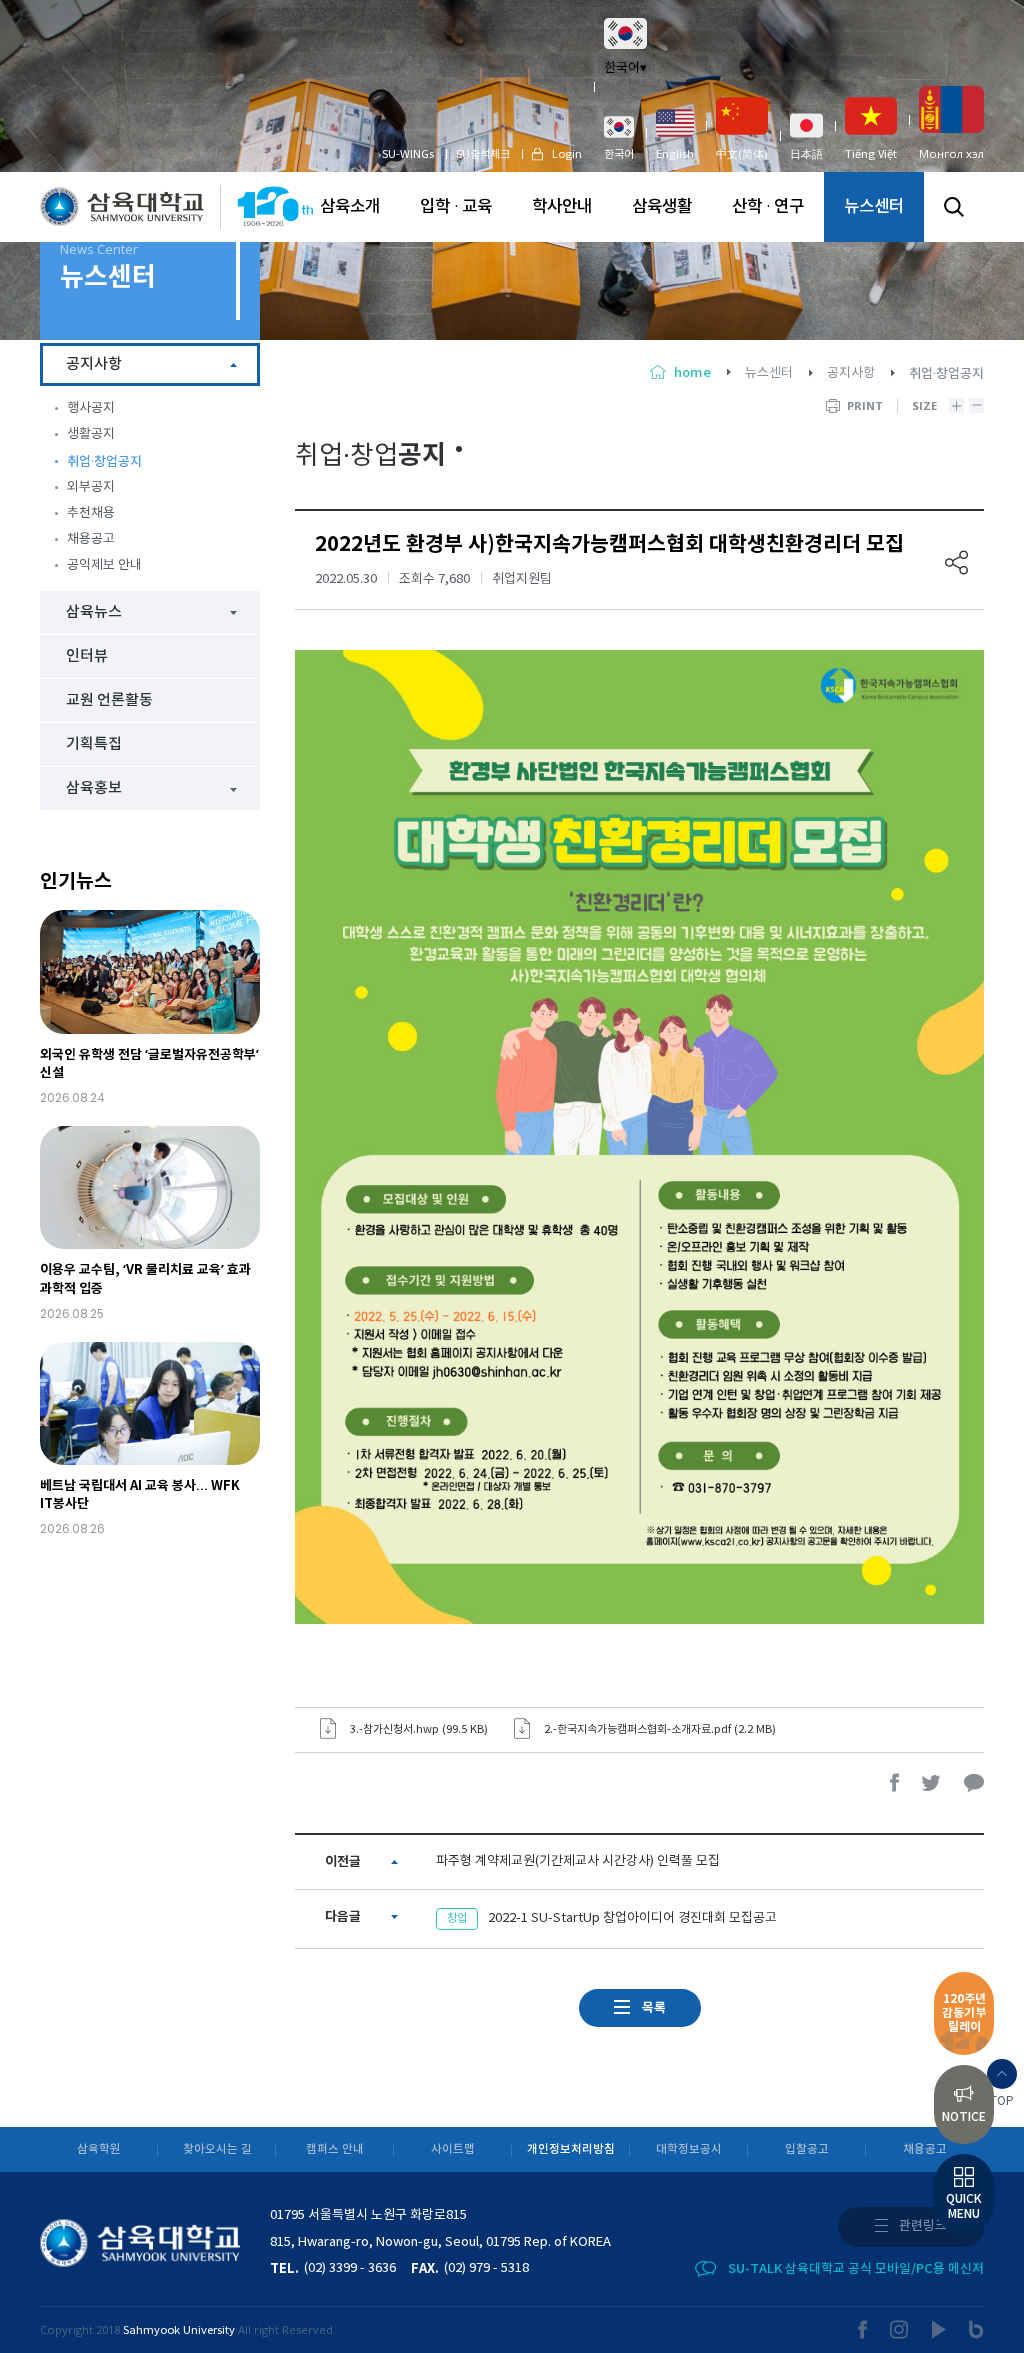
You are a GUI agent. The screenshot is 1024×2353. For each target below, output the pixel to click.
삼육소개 (350, 207)
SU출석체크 (483, 154)
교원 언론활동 (109, 700)
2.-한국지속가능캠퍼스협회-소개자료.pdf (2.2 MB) (660, 1729)
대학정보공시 (689, 2149)
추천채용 (91, 513)
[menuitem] (619, 137)
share (957, 562)
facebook (895, 1782)
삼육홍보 (94, 788)
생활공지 (91, 434)
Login (567, 154)
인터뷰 (87, 656)
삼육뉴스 (94, 612)
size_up (956, 405)
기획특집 (94, 744)
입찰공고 (807, 2149)
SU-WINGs (408, 154)
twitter (932, 1782)
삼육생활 (662, 207)
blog (976, 2329)
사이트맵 (453, 2149)
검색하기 (954, 207)
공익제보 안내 (104, 565)
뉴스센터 (874, 207)
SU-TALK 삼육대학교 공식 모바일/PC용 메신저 (856, 2269)
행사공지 (91, 408)
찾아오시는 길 (217, 2149)
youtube (939, 2329)
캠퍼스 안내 (335, 2149)
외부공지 (91, 487)
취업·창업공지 (104, 462)
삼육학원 (99, 2149)
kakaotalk (974, 1782)
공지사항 (851, 373)
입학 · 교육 (456, 207)
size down (976, 405)
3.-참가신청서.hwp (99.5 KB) (419, 1729)
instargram (900, 2329)
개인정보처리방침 (571, 2149)
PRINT (865, 405)
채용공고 (91, 539)
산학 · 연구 (768, 207)
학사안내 (562, 207)
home (692, 373)
